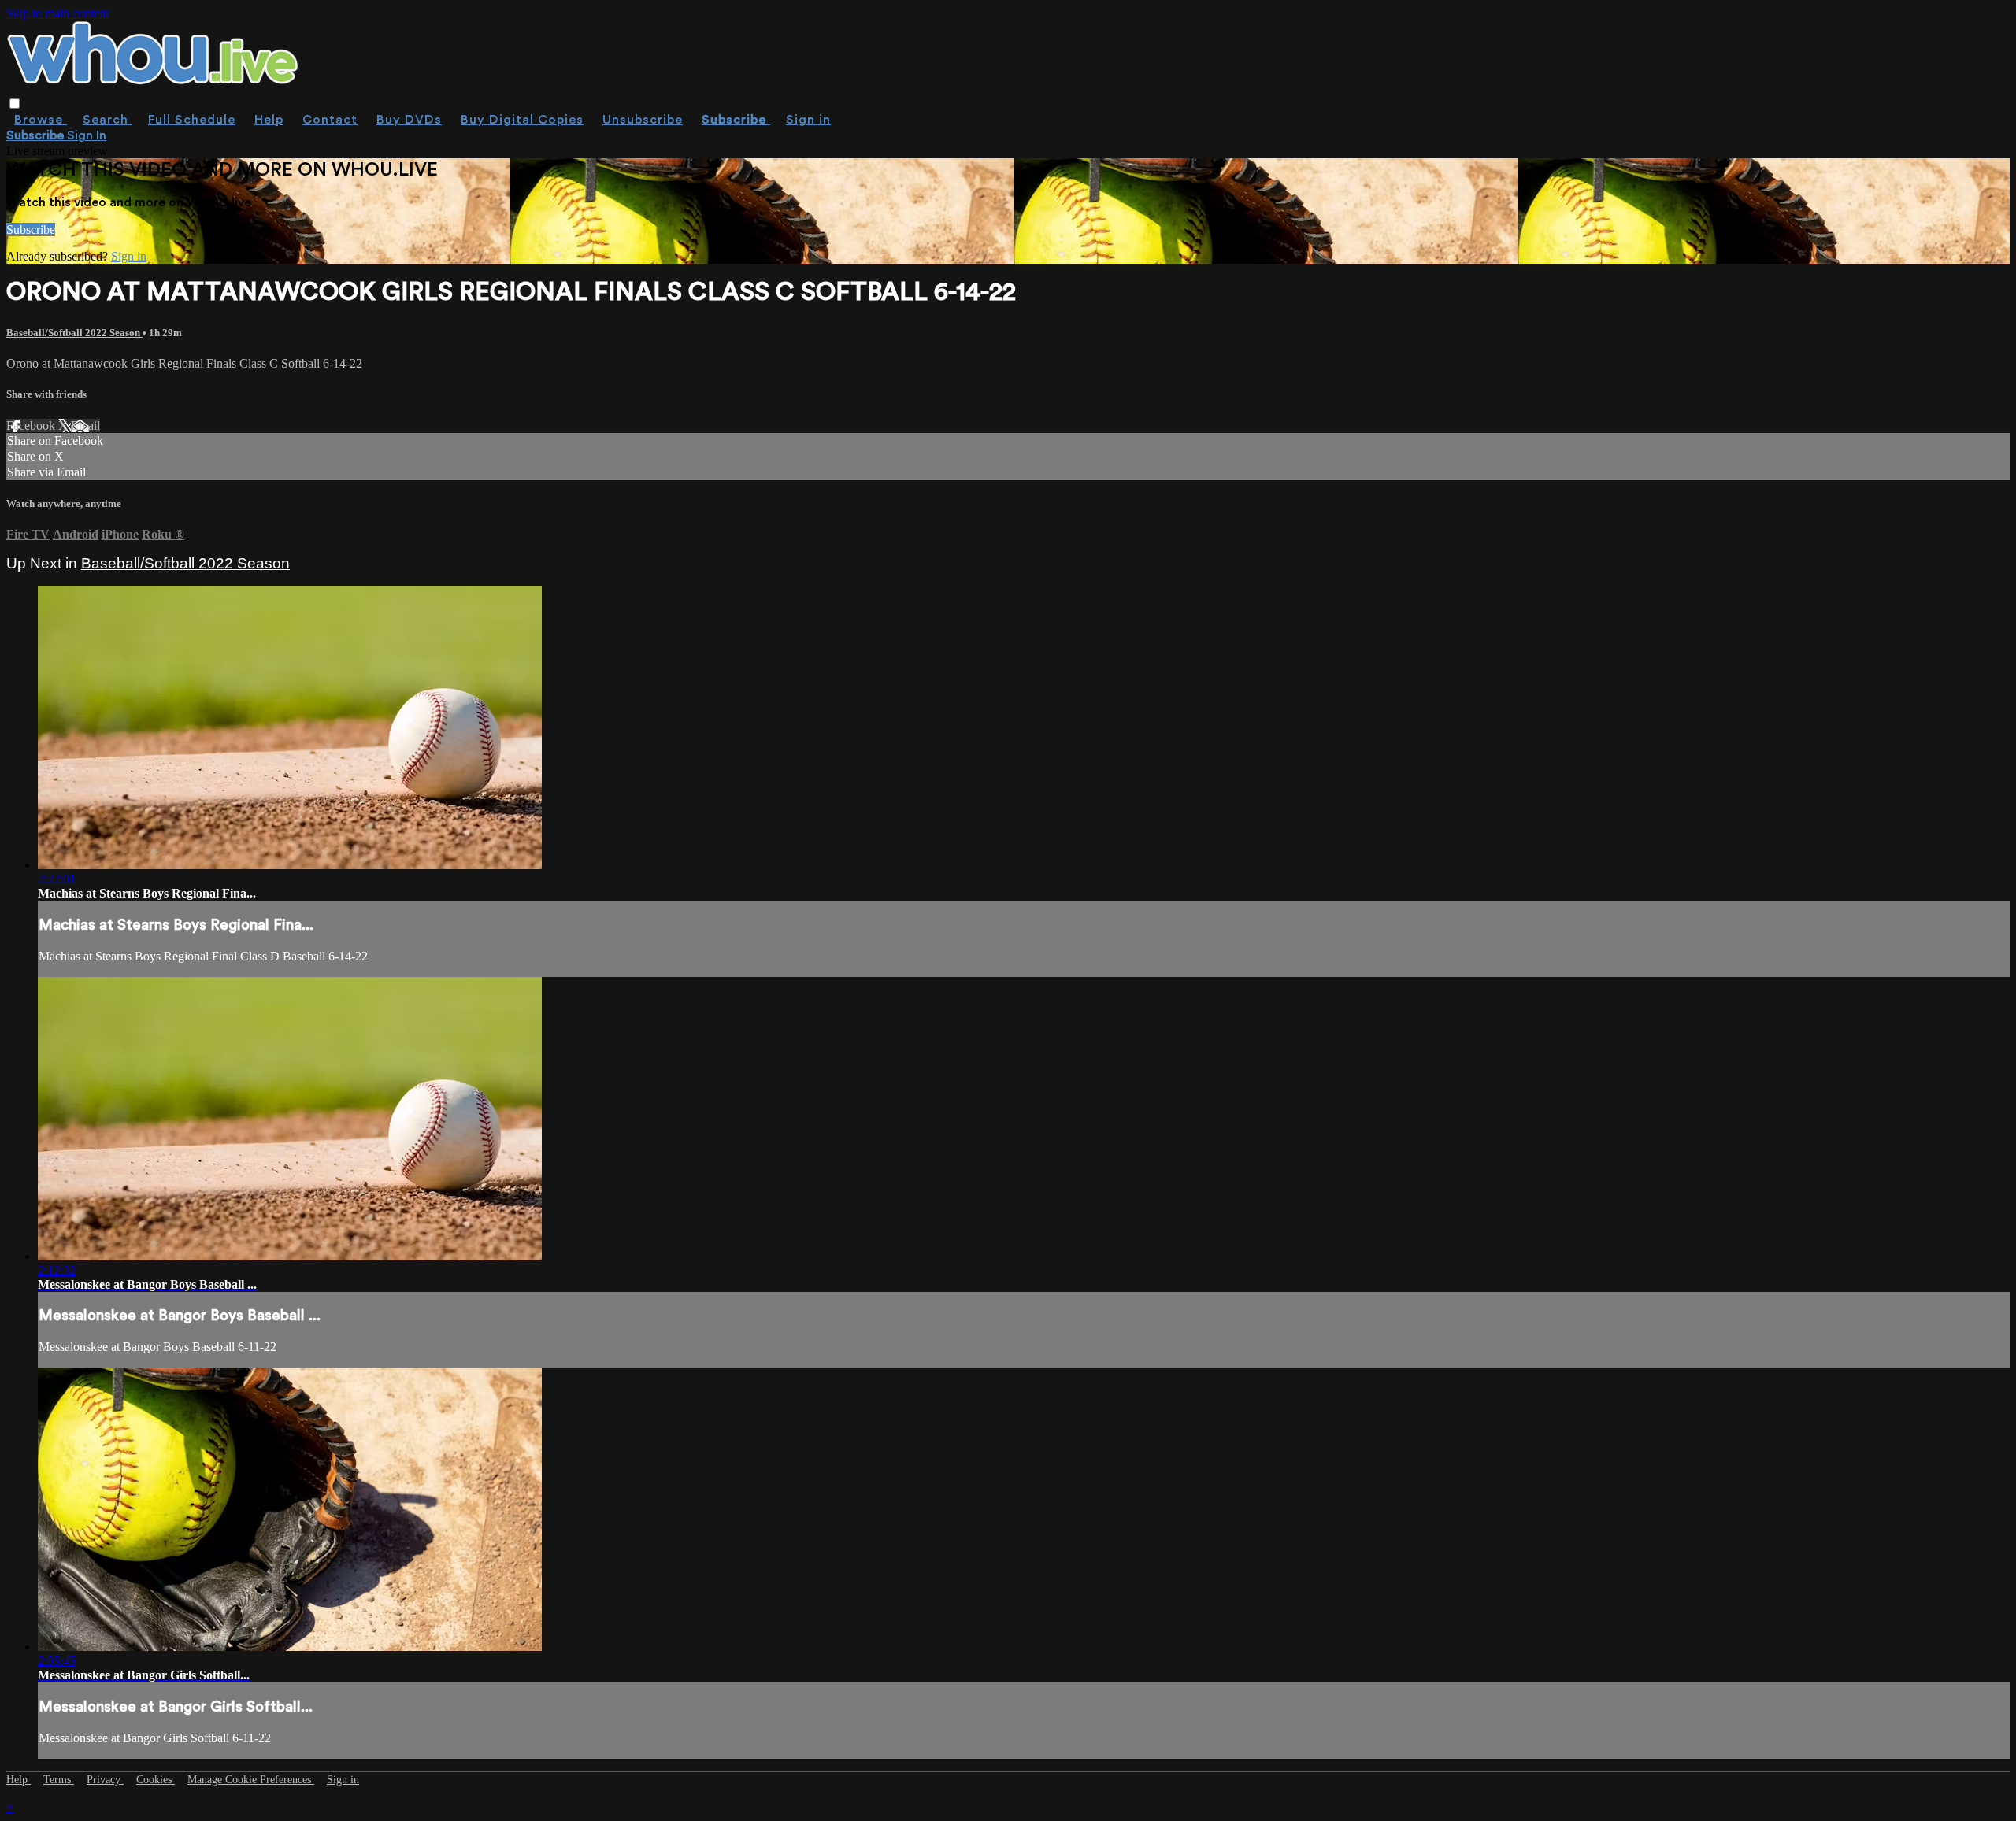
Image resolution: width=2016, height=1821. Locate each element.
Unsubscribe (643, 120)
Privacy (105, 1780)
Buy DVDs (409, 120)
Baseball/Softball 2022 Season (74, 333)
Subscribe (31, 229)
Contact (330, 120)
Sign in (808, 120)
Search (107, 120)
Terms (59, 1780)
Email (85, 426)
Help (269, 120)
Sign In (87, 135)
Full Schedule (192, 120)
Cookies (156, 1780)
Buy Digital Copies (522, 120)
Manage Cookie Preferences (251, 1780)
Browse (41, 120)
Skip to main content (57, 13)
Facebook (32, 426)
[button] (15, 104)
